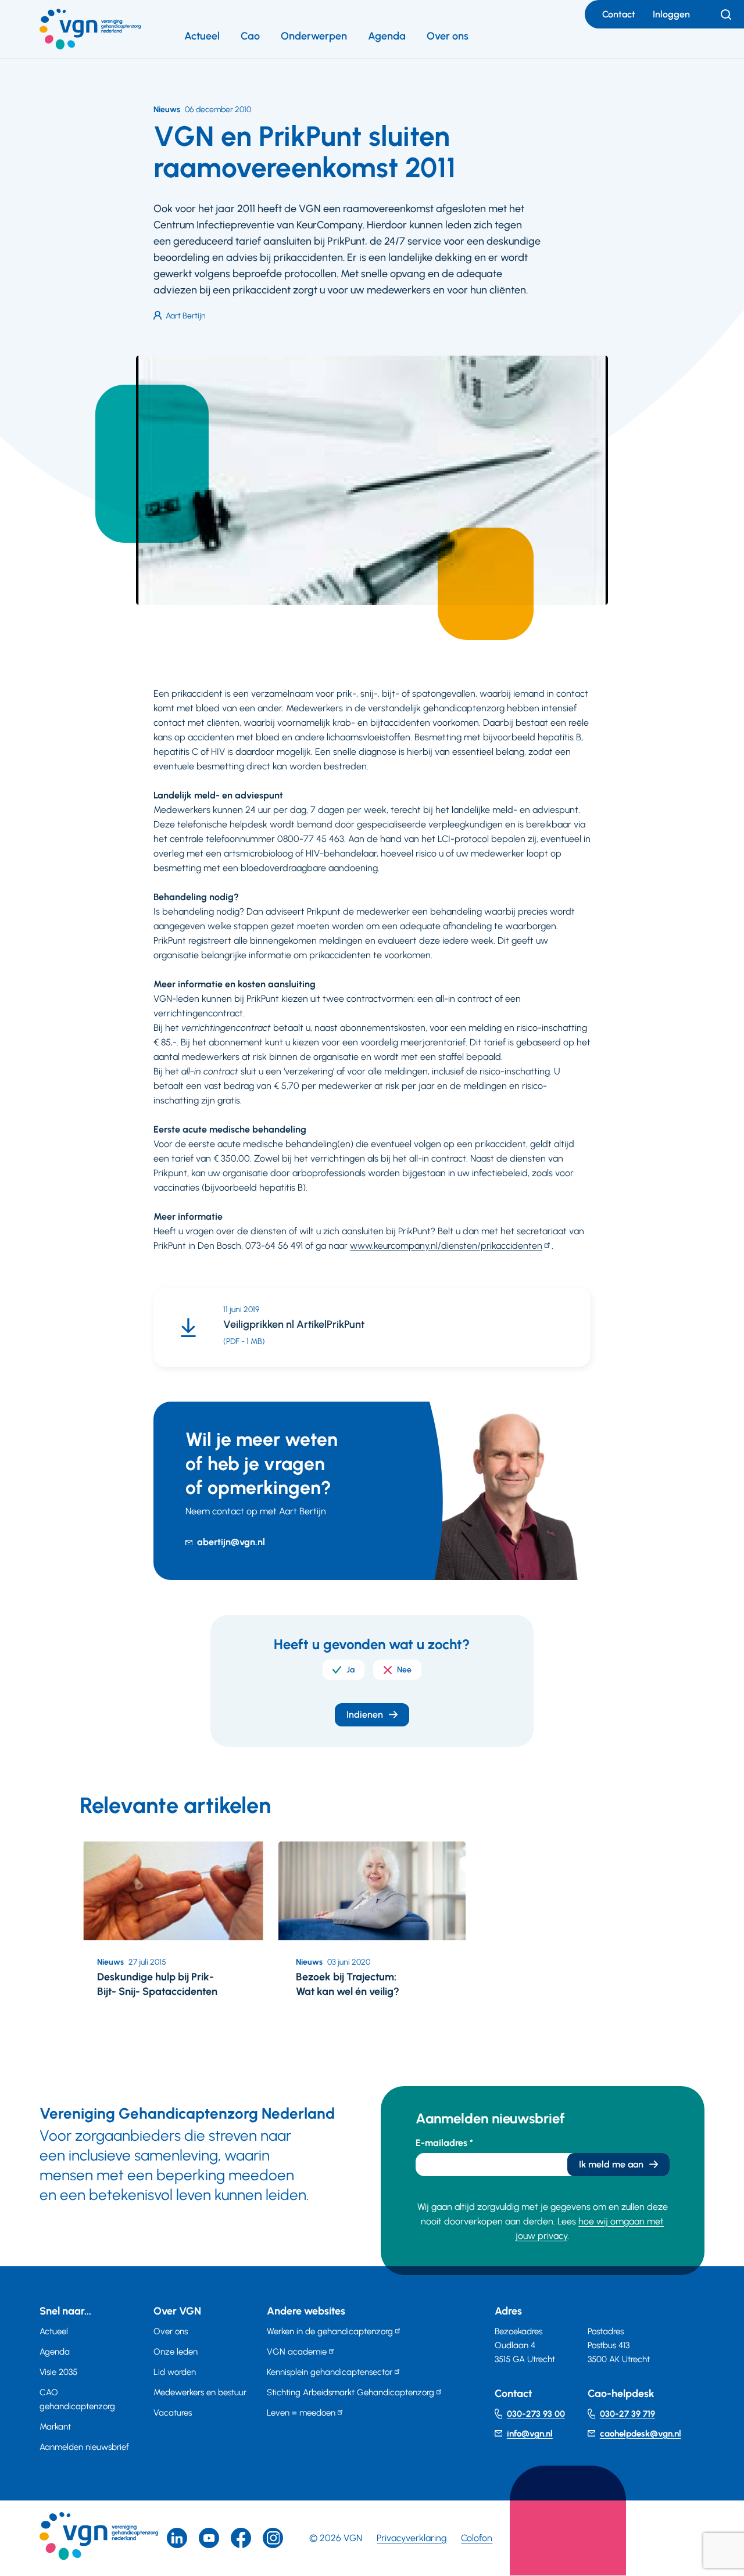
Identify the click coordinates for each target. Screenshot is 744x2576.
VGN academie (297, 2352)
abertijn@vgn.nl (231, 1542)
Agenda (387, 36)
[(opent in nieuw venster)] (241, 2538)
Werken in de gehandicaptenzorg (330, 2331)
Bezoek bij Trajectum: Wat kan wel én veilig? (348, 1984)
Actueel (202, 36)
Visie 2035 (58, 2372)
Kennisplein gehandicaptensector (330, 2372)
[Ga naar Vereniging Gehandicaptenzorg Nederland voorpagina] (90, 29)
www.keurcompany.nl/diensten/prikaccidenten (446, 1246)
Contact (619, 14)
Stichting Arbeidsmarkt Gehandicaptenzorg (350, 2392)
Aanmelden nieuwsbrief (84, 2447)
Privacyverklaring (412, 2538)
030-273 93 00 (536, 2414)
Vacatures (173, 2413)
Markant (55, 2427)
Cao (250, 36)
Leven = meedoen (301, 2413)
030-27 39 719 (627, 2414)
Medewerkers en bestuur (200, 2392)
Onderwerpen (314, 36)
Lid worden (175, 2372)
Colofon (477, 2538)
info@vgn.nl (530, 2434)
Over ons (448, 36)
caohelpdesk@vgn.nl (641, 2434)
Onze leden (176, 2352)
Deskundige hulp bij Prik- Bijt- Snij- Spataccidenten (157, 1984)
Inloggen (671, 14)
